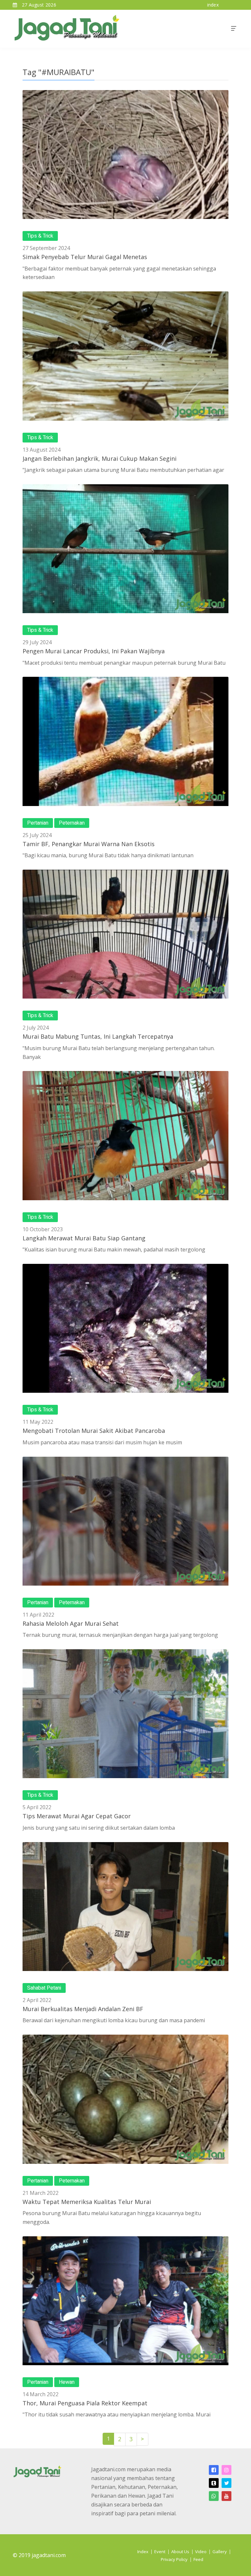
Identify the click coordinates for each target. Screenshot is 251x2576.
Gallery (220, 2552)
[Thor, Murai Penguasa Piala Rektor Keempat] (125, 2301)
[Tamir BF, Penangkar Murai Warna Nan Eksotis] (125, 741)
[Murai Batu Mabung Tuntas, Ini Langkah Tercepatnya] (125, 934)
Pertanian (38, 823)
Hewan (67, 2382)
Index (143, 2552)
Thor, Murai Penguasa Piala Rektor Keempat (85, 2403)
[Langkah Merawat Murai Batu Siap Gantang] (125, 1135)
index (213, 5)
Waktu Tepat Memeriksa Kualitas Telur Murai (87, 2202)
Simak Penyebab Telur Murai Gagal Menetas (85, 257)
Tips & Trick (40, 236)
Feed (198, 2559)
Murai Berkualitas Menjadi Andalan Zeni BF (83, 2009)
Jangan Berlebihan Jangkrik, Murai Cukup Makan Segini (100, 458)
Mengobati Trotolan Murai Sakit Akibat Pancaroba (94, 1431)
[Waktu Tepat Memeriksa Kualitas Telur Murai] (125, 2099)
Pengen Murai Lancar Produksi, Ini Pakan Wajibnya (94, 651)
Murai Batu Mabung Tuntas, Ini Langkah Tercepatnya (98, 1036)
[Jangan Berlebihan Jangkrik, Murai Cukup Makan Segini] (125, 356)
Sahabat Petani (44, 1988)
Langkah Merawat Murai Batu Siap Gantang (84, 1238)
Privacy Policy (174, 2559)
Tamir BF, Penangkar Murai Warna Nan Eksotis (89, 844)
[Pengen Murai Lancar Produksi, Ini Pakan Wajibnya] (125, 549)
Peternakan (72, 823)
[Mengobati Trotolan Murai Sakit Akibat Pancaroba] (125, 1328)
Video (201, 2552)
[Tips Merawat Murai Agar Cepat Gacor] (125, 1714)
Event (160, 2552)
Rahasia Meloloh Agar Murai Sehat (71, 1623)
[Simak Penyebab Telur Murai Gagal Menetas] (125, 155)
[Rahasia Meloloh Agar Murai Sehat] (125, 1521)
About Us (180, 2552)
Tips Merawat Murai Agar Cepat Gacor (77, 1816)
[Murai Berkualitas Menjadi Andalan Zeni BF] (125, 1907)
